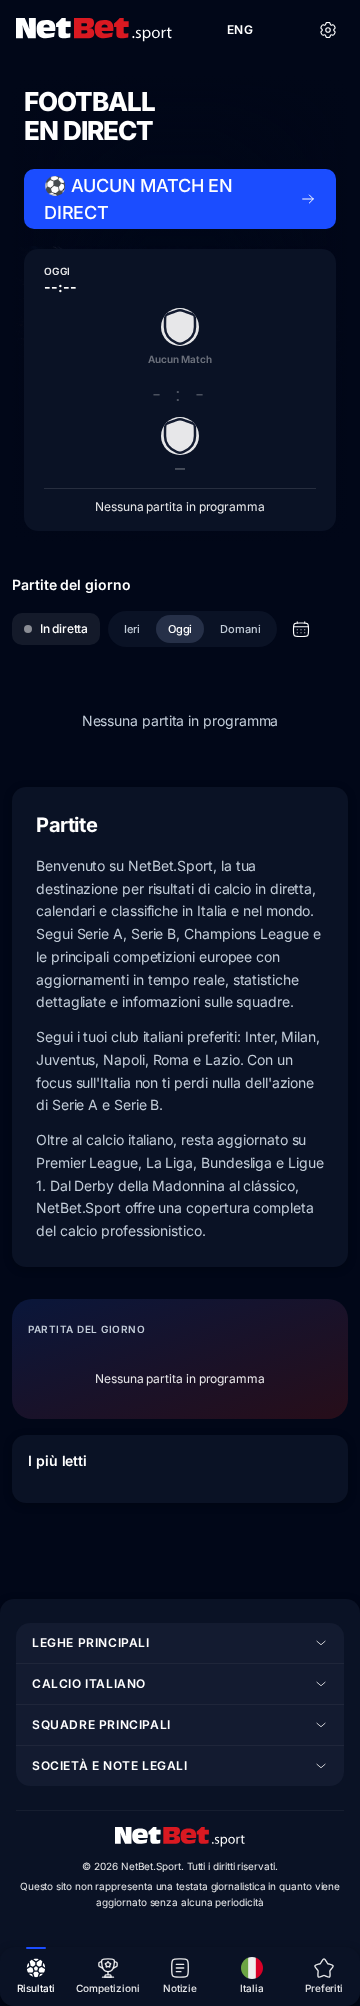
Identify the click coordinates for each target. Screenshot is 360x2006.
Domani (240, 629)
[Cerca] (284, 30)
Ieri (132, 629)
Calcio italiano (89, 1683)
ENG (240, 29)
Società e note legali (110, 1765)
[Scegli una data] (301, 629)
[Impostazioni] (328, 30)
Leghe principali (91, 1642)
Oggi (180, 629)
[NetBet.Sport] (94, 30)
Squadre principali (101, 1724)
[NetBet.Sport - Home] (180, 1837)
